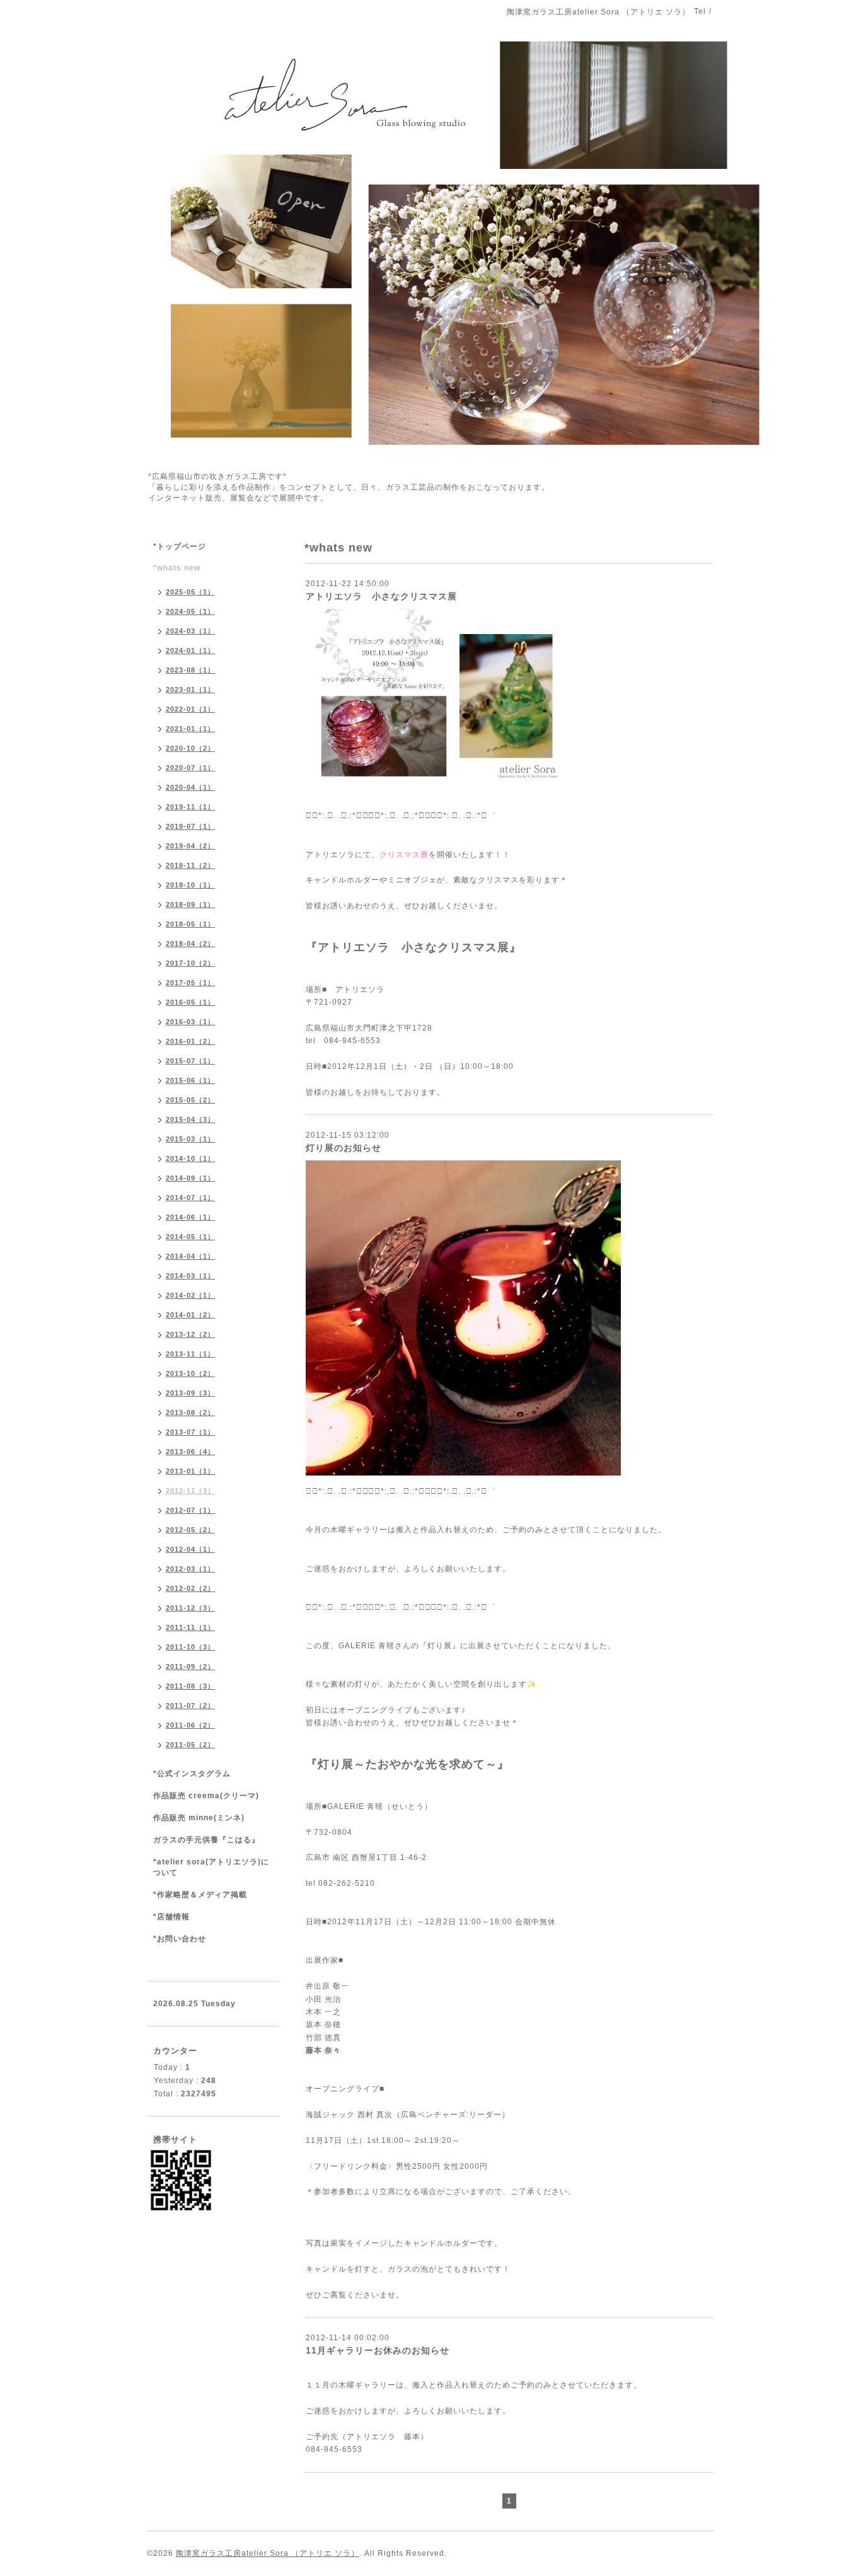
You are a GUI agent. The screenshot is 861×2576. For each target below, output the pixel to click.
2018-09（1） (190, 904)
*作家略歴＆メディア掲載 (200, 1895)
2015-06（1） (190, 1080)
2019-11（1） (190, 807)
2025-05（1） (190, 592)
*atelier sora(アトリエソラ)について (211, 1867)
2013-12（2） (190, 1334)
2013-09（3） (190, 1393)
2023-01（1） (190, 690)
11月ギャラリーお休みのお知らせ (378, 2350)
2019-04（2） (190, 846)
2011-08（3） (190, 1686)
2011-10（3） (190, 1647)
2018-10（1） (190, 885)
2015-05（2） (190, 1100)
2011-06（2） (190, 1725)
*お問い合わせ (180, 1939)
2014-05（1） (190, 1237)
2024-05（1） (190, 611)
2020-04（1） (190, 787)
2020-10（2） (190, 748)
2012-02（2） (190, 1588)
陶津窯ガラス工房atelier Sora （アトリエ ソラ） (268, 2553)
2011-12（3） (190, 1608)
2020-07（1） (190, 768)
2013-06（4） (190, 1452)
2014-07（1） (190, 1198)
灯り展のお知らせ (344, 1148)
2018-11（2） (190, 865)
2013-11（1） (190, 1354)
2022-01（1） (190, 709)
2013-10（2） (190, 1373)
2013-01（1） (190, 1471)
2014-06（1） (190, 1217)
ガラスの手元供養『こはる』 (206, 1840)
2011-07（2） (190, 1706)
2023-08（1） (190, 670)
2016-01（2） (190, 1041)
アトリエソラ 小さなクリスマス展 (381, 596)
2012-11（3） (190, 1491)
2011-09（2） (190, 1666)
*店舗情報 (171, 1917)
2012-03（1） (190, 1569)
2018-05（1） (190, 924)
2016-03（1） (190, 1022)
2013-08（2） (190, 1412)
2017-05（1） (190, 983)
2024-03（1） (190, 631)
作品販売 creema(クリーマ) (206, 1796)
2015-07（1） (190, 1061)
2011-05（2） (190, 1745)
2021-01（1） (190, 729)
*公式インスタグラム (192, 1774)
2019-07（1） (190, 826)
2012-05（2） (190, 1530)
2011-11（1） (190, 1627)
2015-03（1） (190, 1139)
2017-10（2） (190, 963)
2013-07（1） (190, 1432)
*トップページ (180, 546)
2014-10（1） (190, 1158)
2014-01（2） (190, 1315)
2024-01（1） (190, 650)
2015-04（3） (190, 1119)
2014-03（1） (190, 1276)
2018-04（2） (190, 944)
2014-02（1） (190, 1295)
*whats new (177, 568)
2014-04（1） (190, 1256)
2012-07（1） (190, 1510)
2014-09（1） (190, 1178)
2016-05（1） (190, 1002)
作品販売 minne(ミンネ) (199, 1818)
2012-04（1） (190, 1549)
